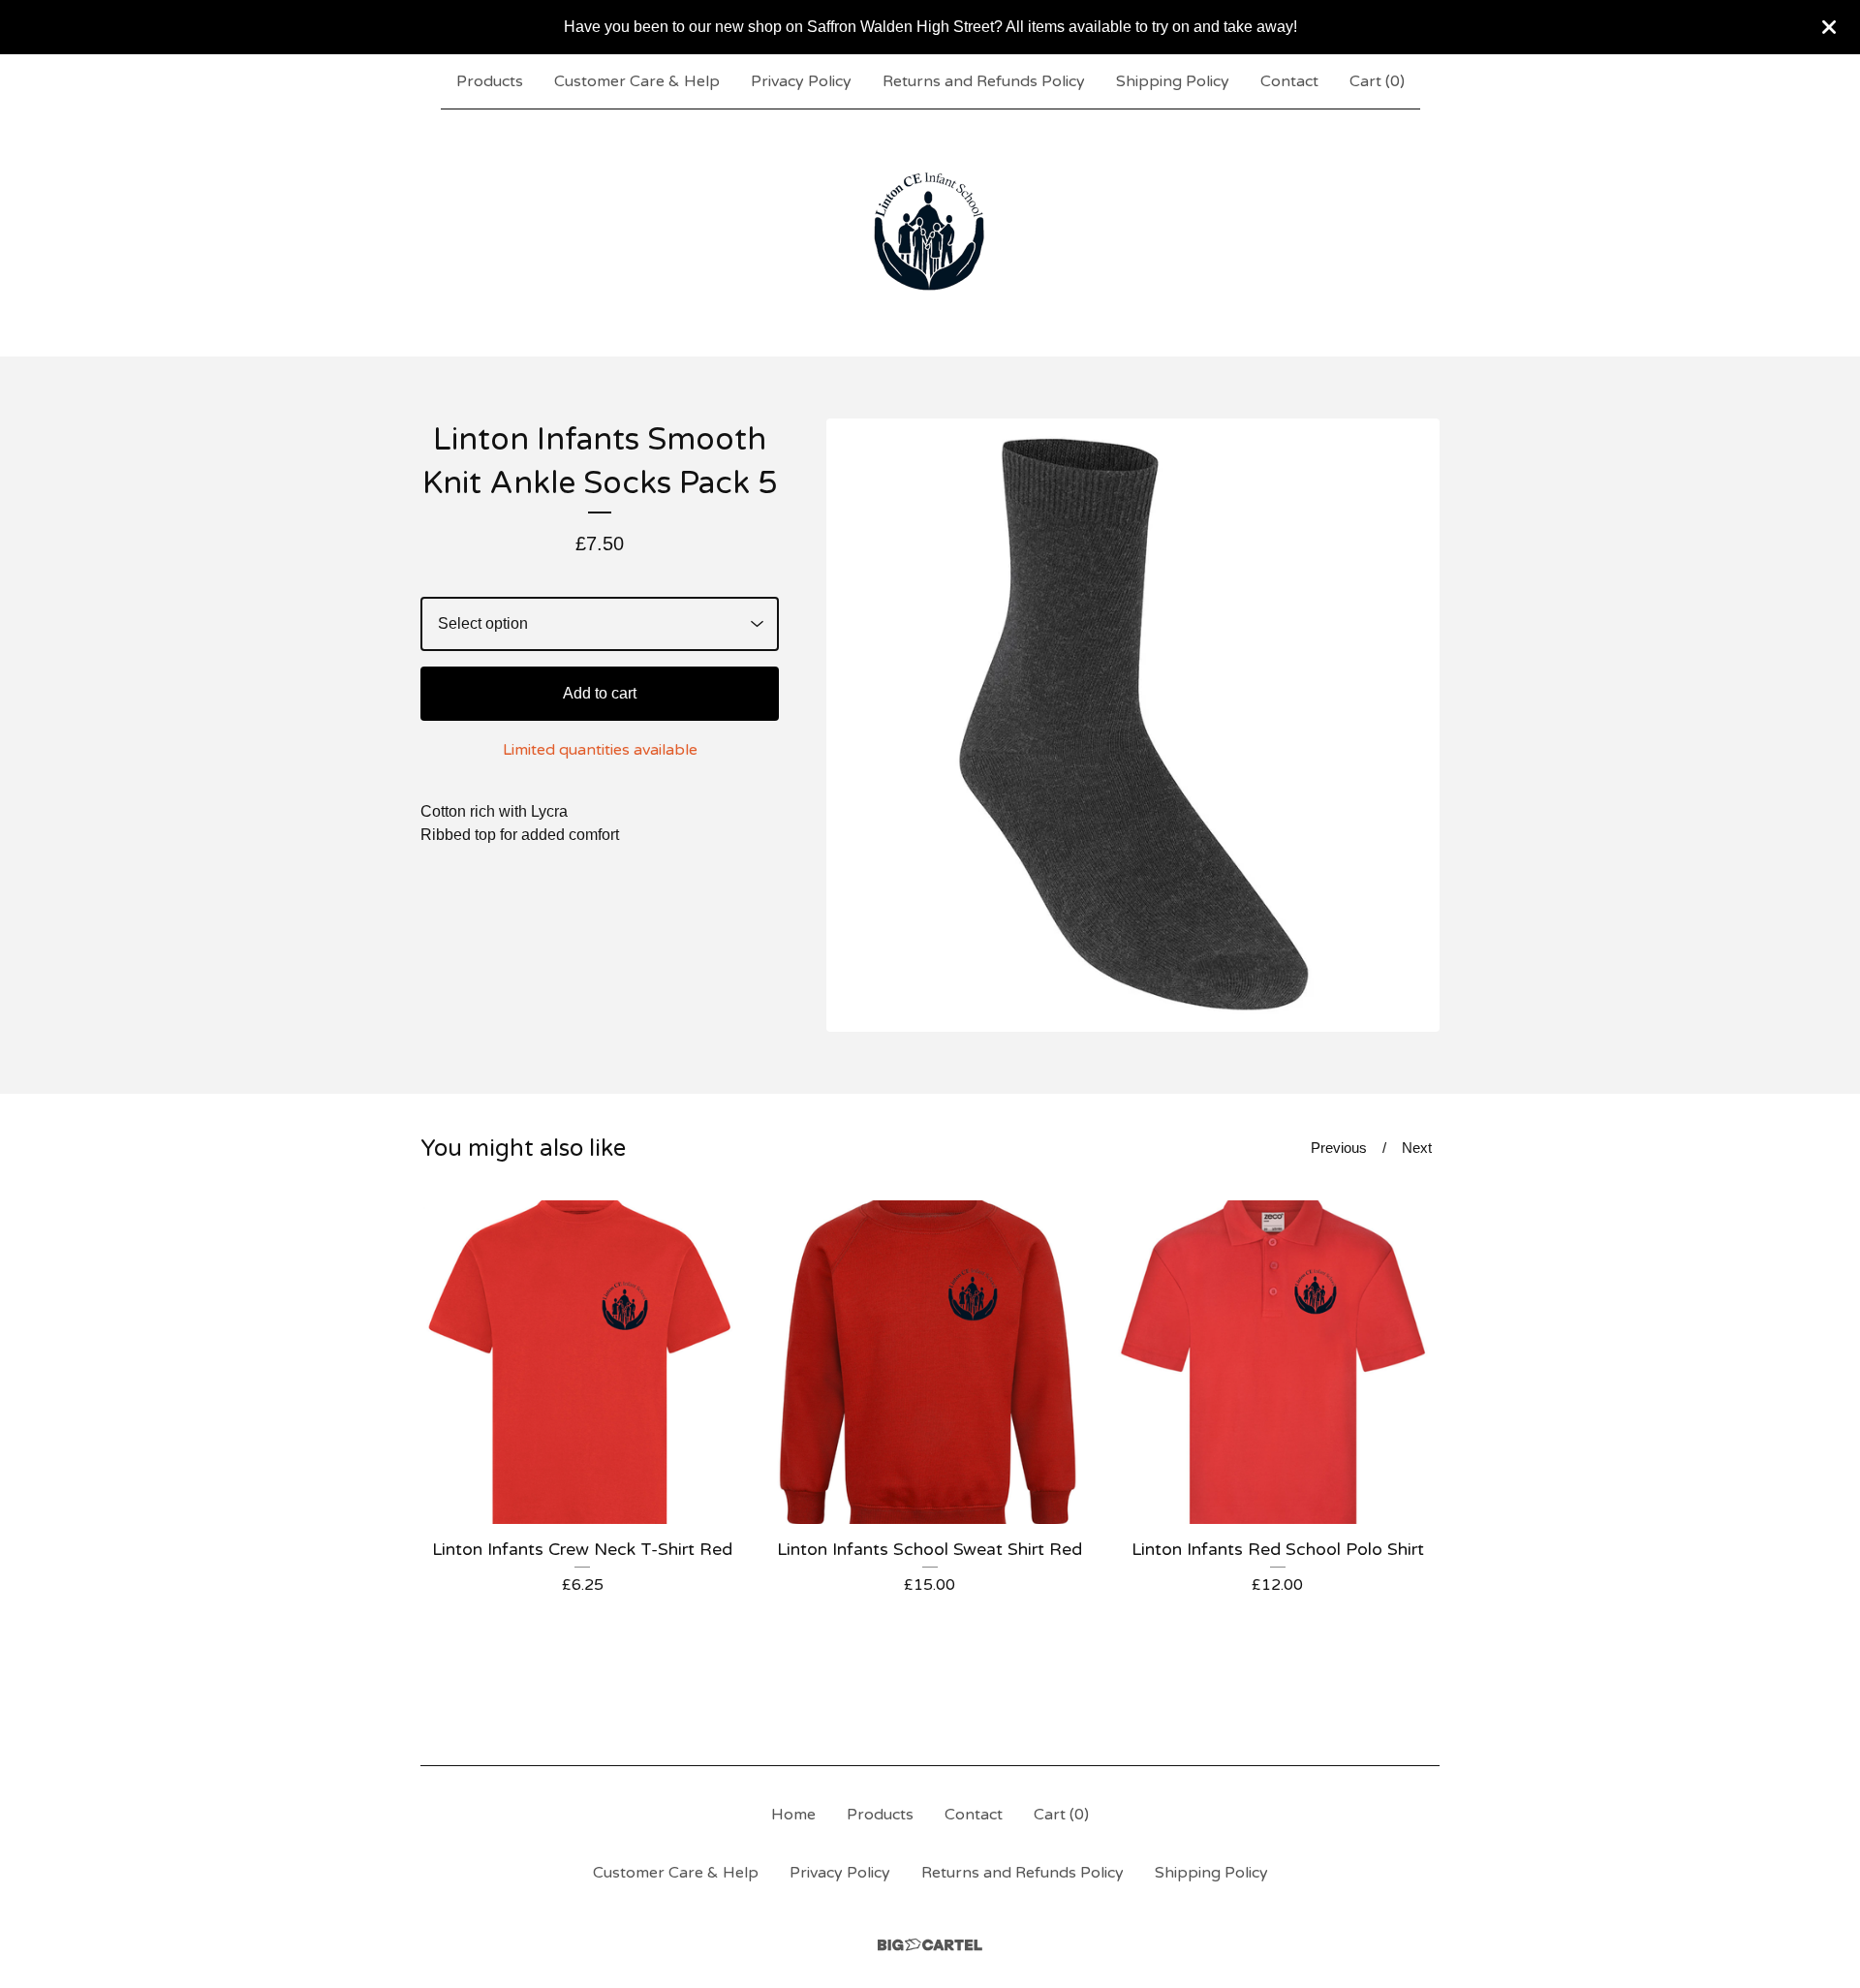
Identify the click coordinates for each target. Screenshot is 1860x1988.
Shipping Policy (1173, 81)
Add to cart (600, 693)
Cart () (1377, 81)
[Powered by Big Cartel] (930, 1945)
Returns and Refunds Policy (984, 81)
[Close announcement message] (1829, 27)
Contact (1289, 81)
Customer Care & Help (637, 81)
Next (1417, 1148)
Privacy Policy (801, 81)
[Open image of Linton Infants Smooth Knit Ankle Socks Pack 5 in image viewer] (1133, 725)
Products (490, 81)
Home (793, 1815)
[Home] (930, 233)
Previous (1339, 1148)
